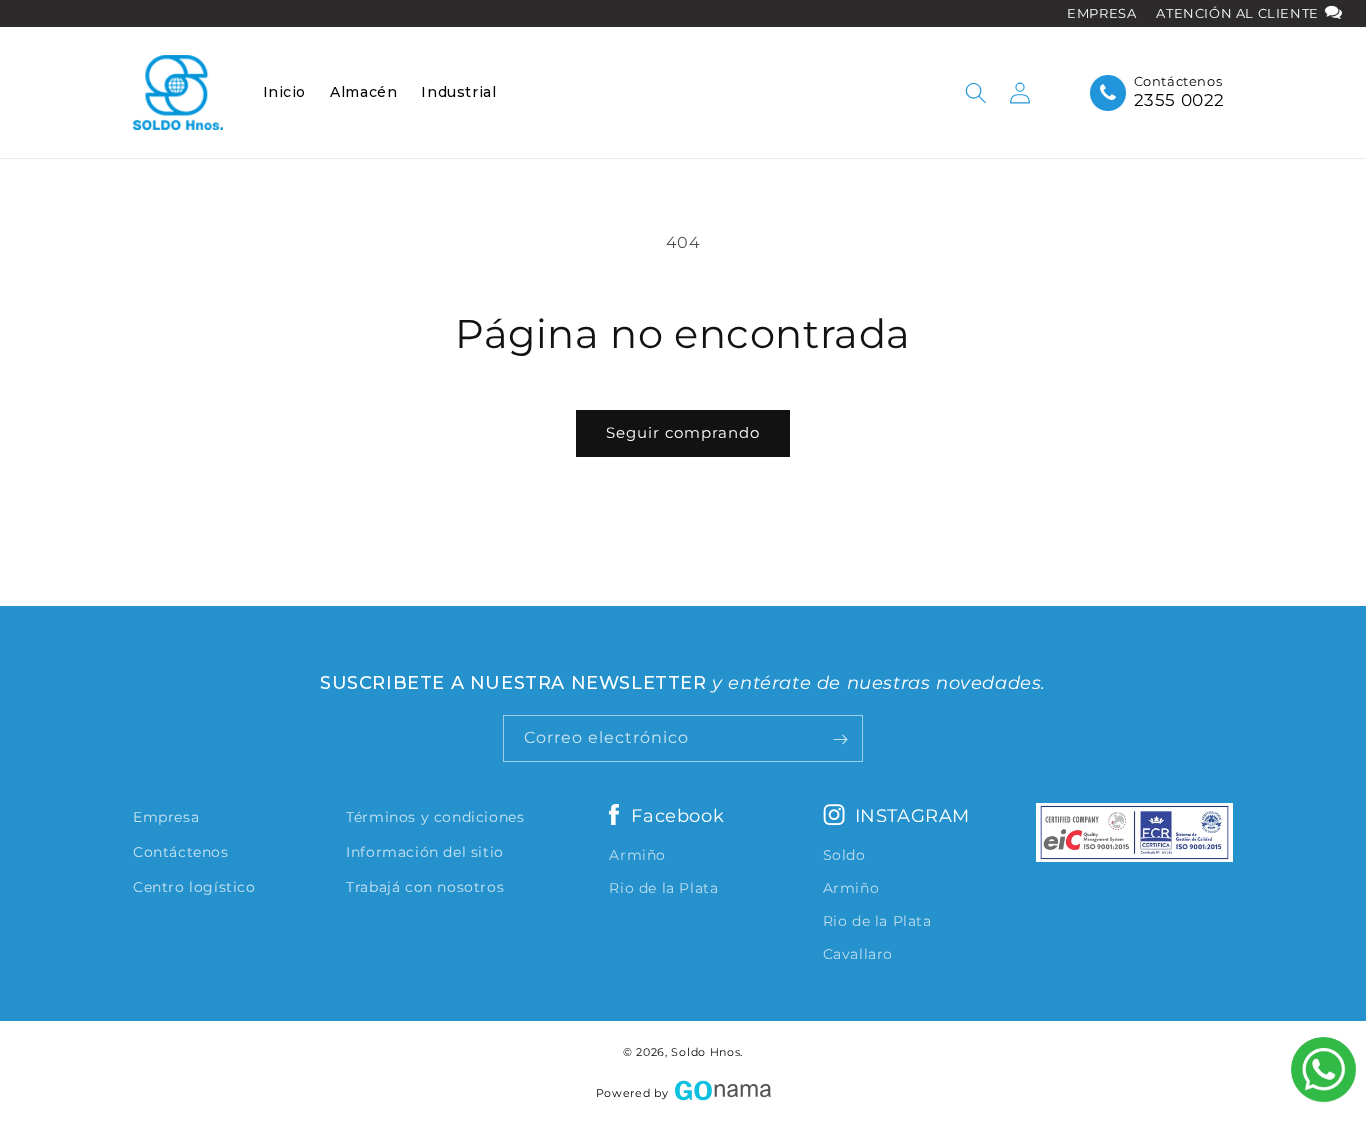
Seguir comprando (683, 432)
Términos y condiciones (435, 817)
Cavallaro (858, 954)
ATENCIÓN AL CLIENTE (1239, 13)
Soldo (844, 855)
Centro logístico (194, 887)
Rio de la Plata (663, 888)
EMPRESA (1101, 13)
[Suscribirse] (840, 739)
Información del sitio (425, 852)
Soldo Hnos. (707, 1052)
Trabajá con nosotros (425, 887)
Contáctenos (181, 852)
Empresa (166, 817)
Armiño (637, 855)
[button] (976, 93)
